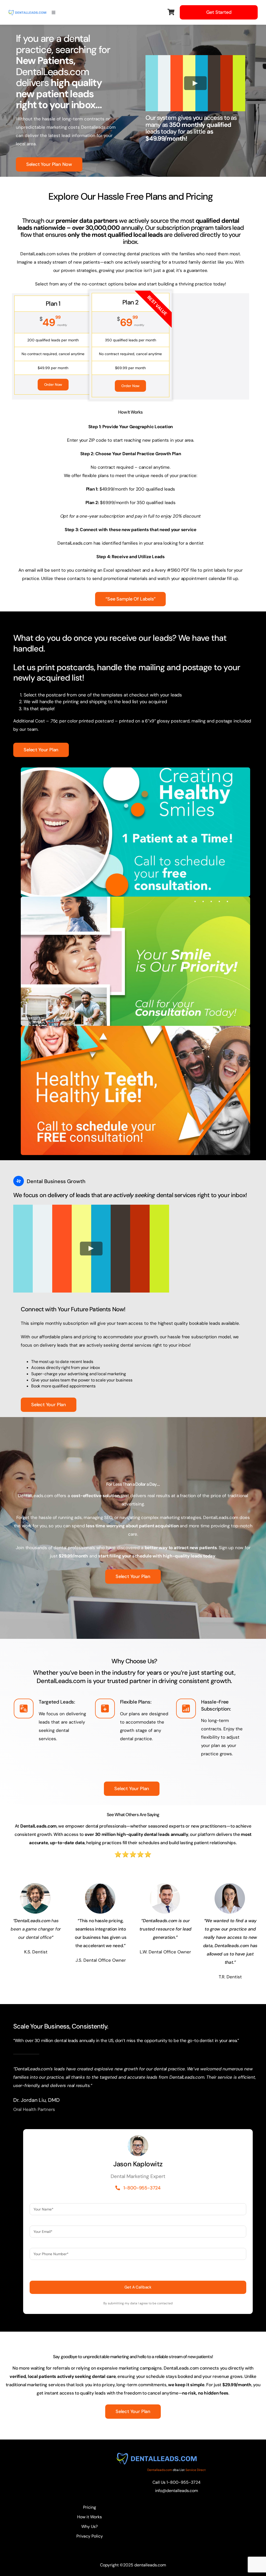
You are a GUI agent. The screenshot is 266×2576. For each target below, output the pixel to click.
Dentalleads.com (160, 2470)
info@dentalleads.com (177, 2491)
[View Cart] (171, 12)
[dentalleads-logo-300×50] (27, 12)
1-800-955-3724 (184, 2482)
